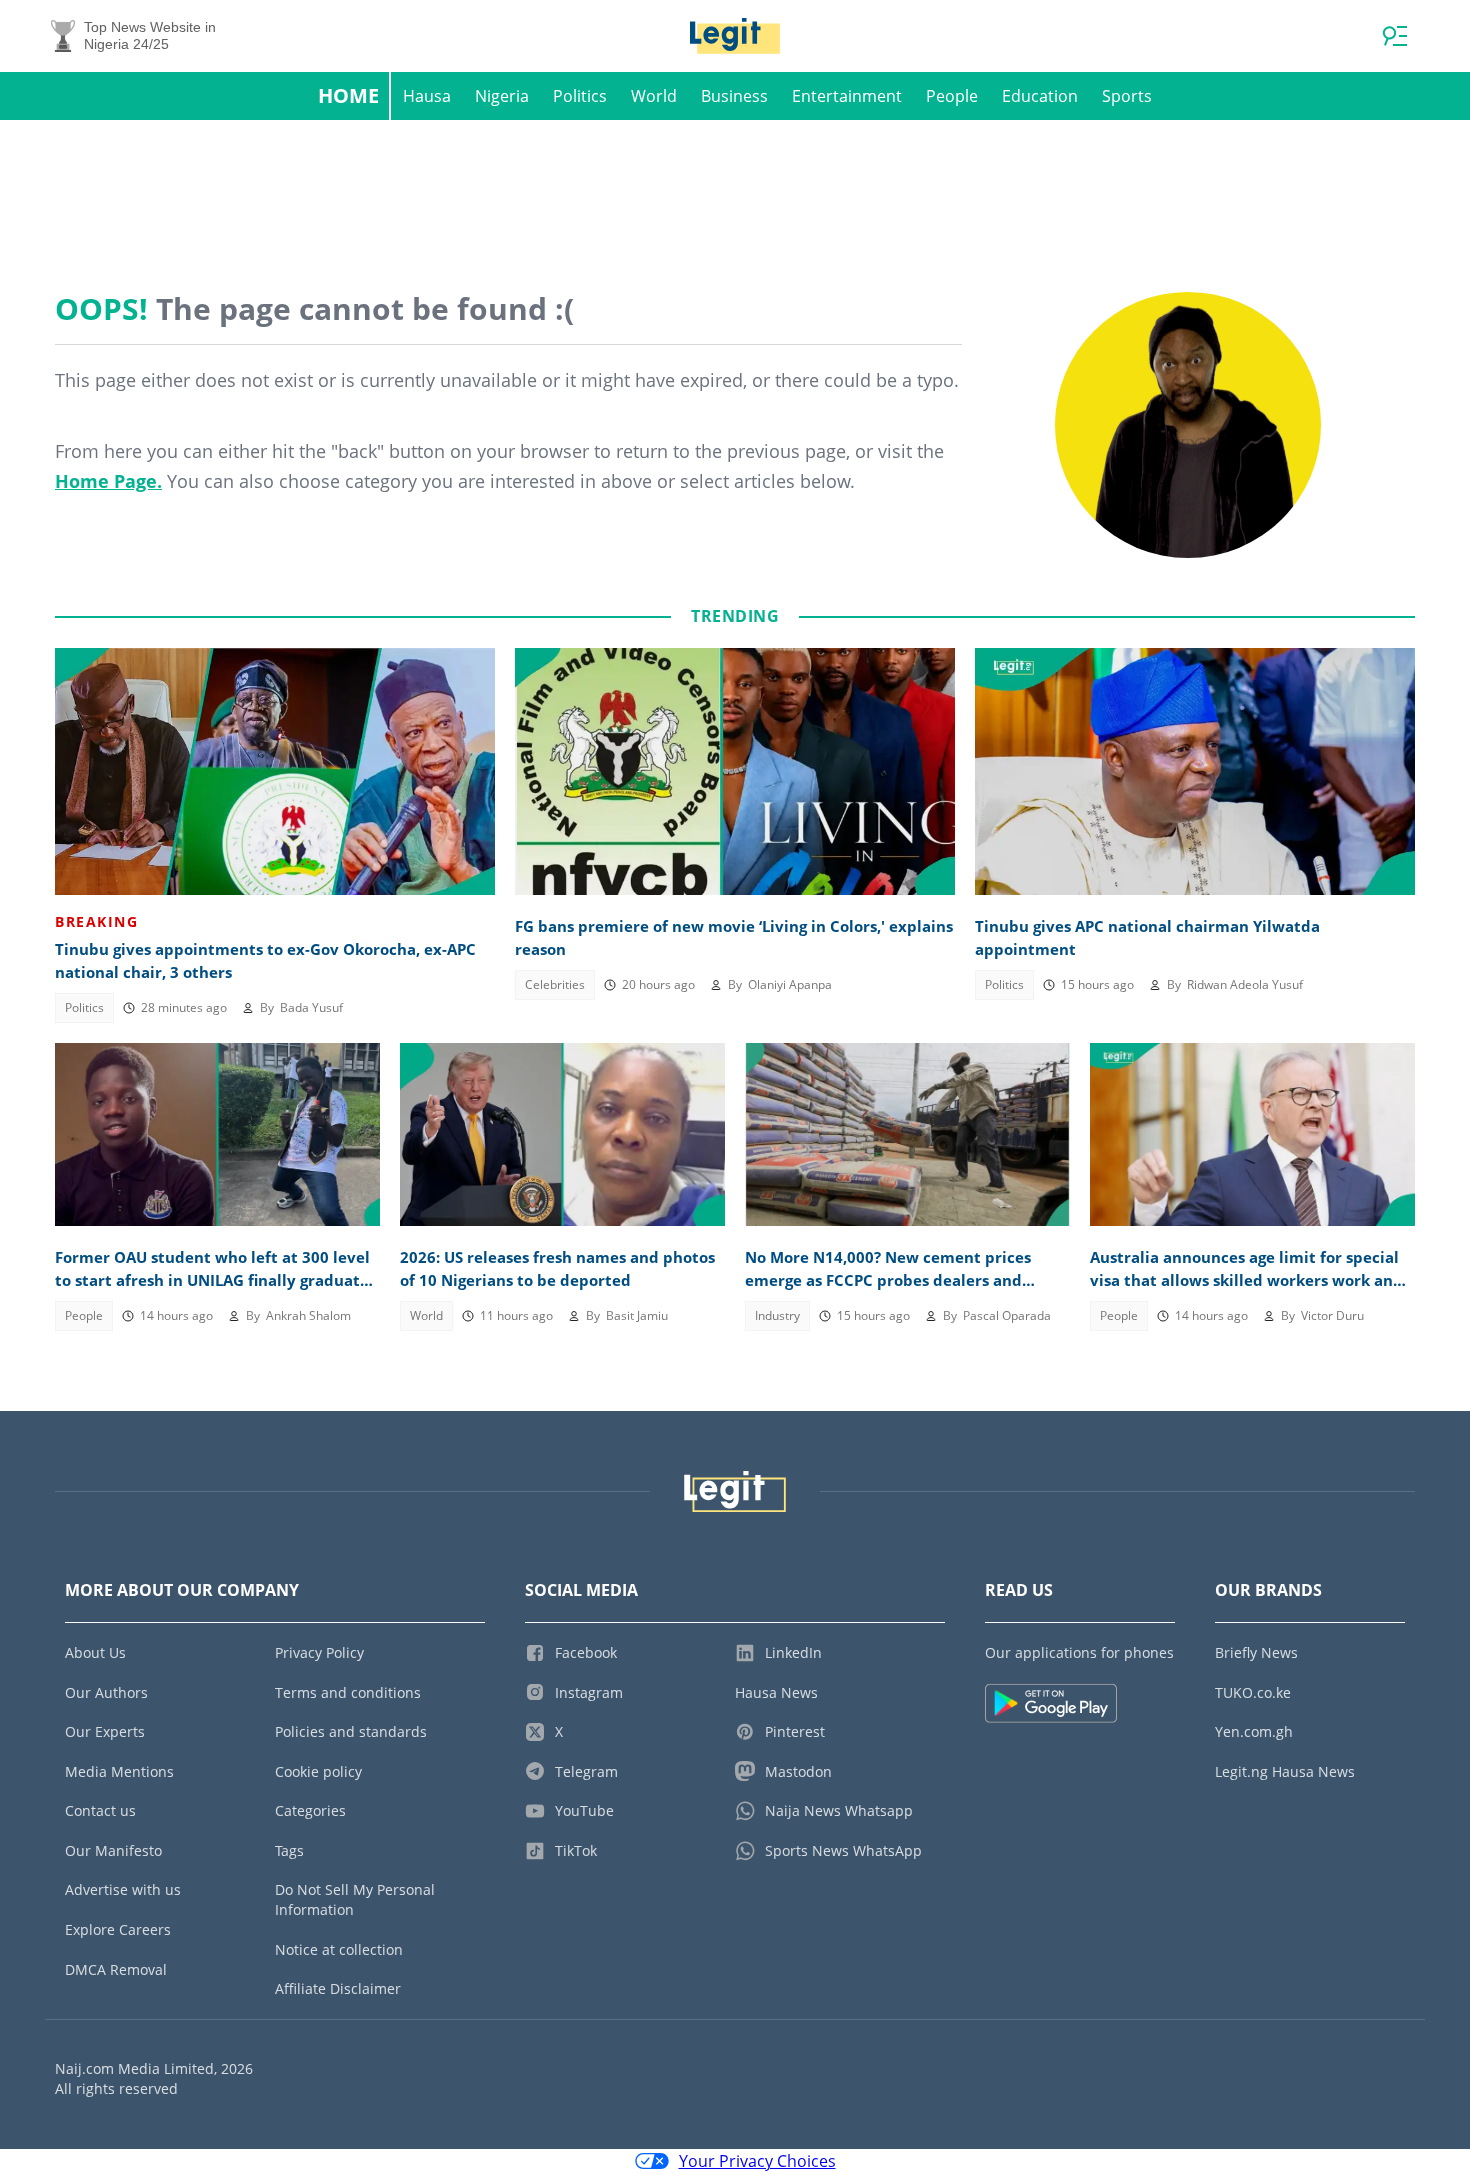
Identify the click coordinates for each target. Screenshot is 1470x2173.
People (952, 96)
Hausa (427, 96)
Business (734, 96)
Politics (580, 96)
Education (1040, 96)
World (654, 96)
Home (348, 95)
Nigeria (502, 96)
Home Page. (108, 481)
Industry (777, 1315)
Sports (1127, 96)
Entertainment (847, 96)
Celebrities (555, 984)
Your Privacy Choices (757, 2161)
